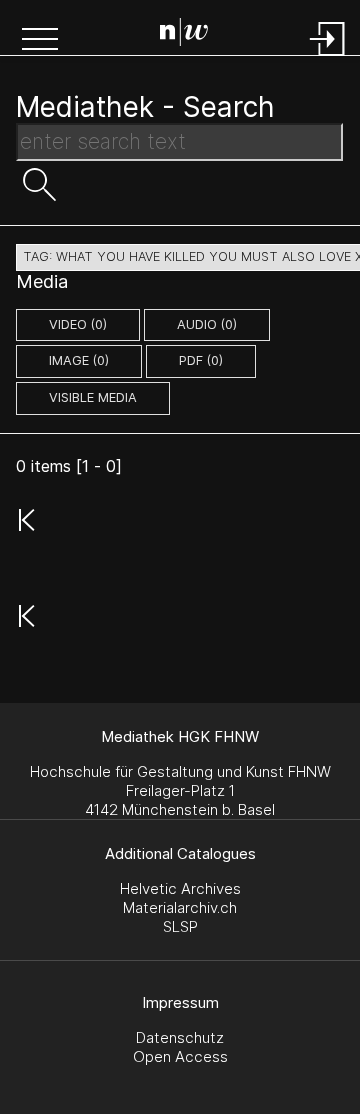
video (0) (78, 324)
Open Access (180, 1056)
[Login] (328, 57)
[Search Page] (184, 35)
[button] (40, 41)
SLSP (180, 926)
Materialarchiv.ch (180, 907)
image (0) (79, 360)
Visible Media (93, 397)
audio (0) (207, 324)
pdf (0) (201, 360)
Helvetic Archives (180, 888)
